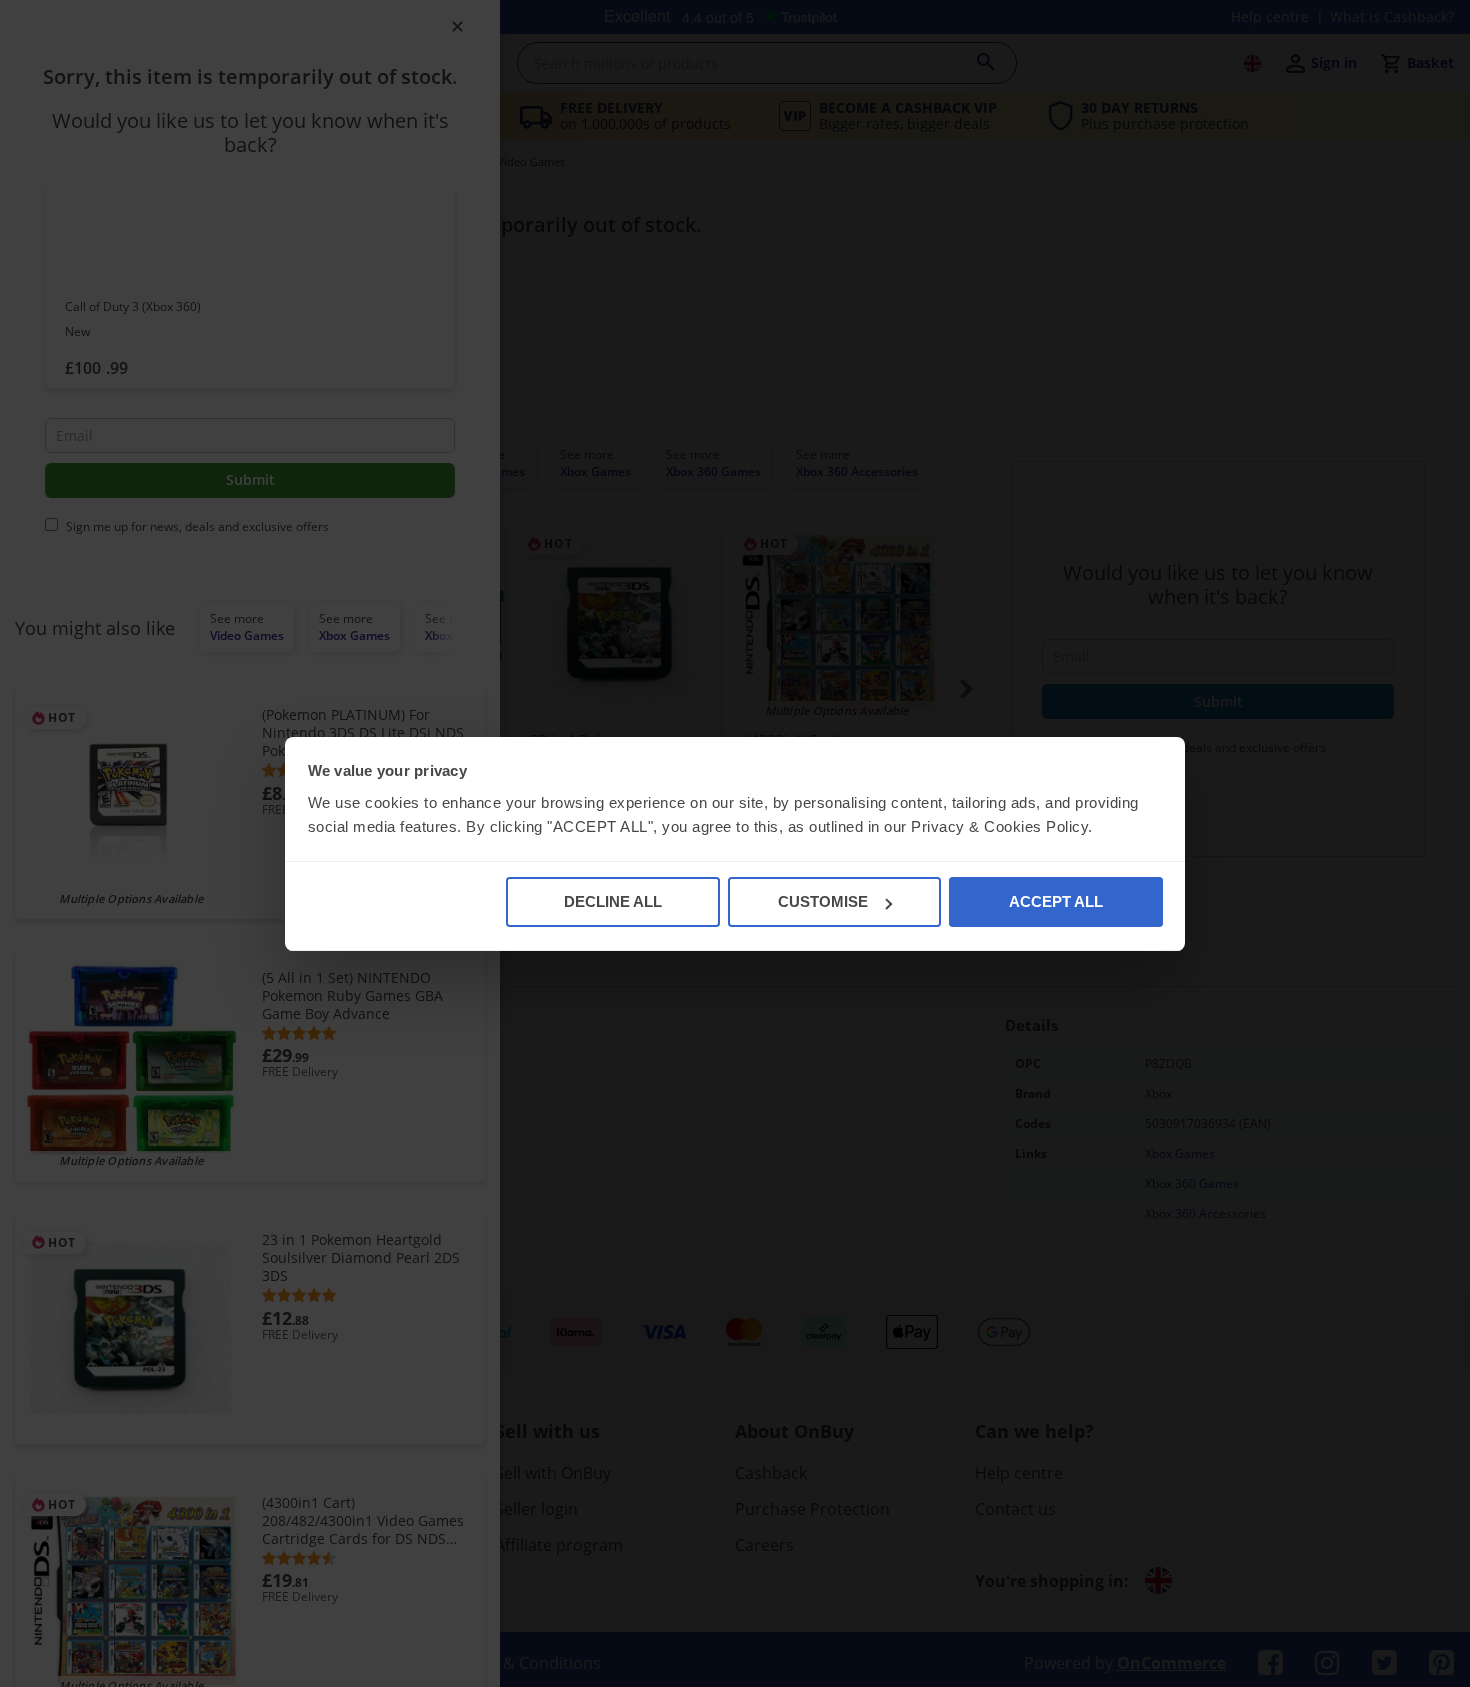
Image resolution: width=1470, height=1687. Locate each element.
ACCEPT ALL (1056, 901)
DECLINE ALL (613, 901)
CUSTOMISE (823, 901)
